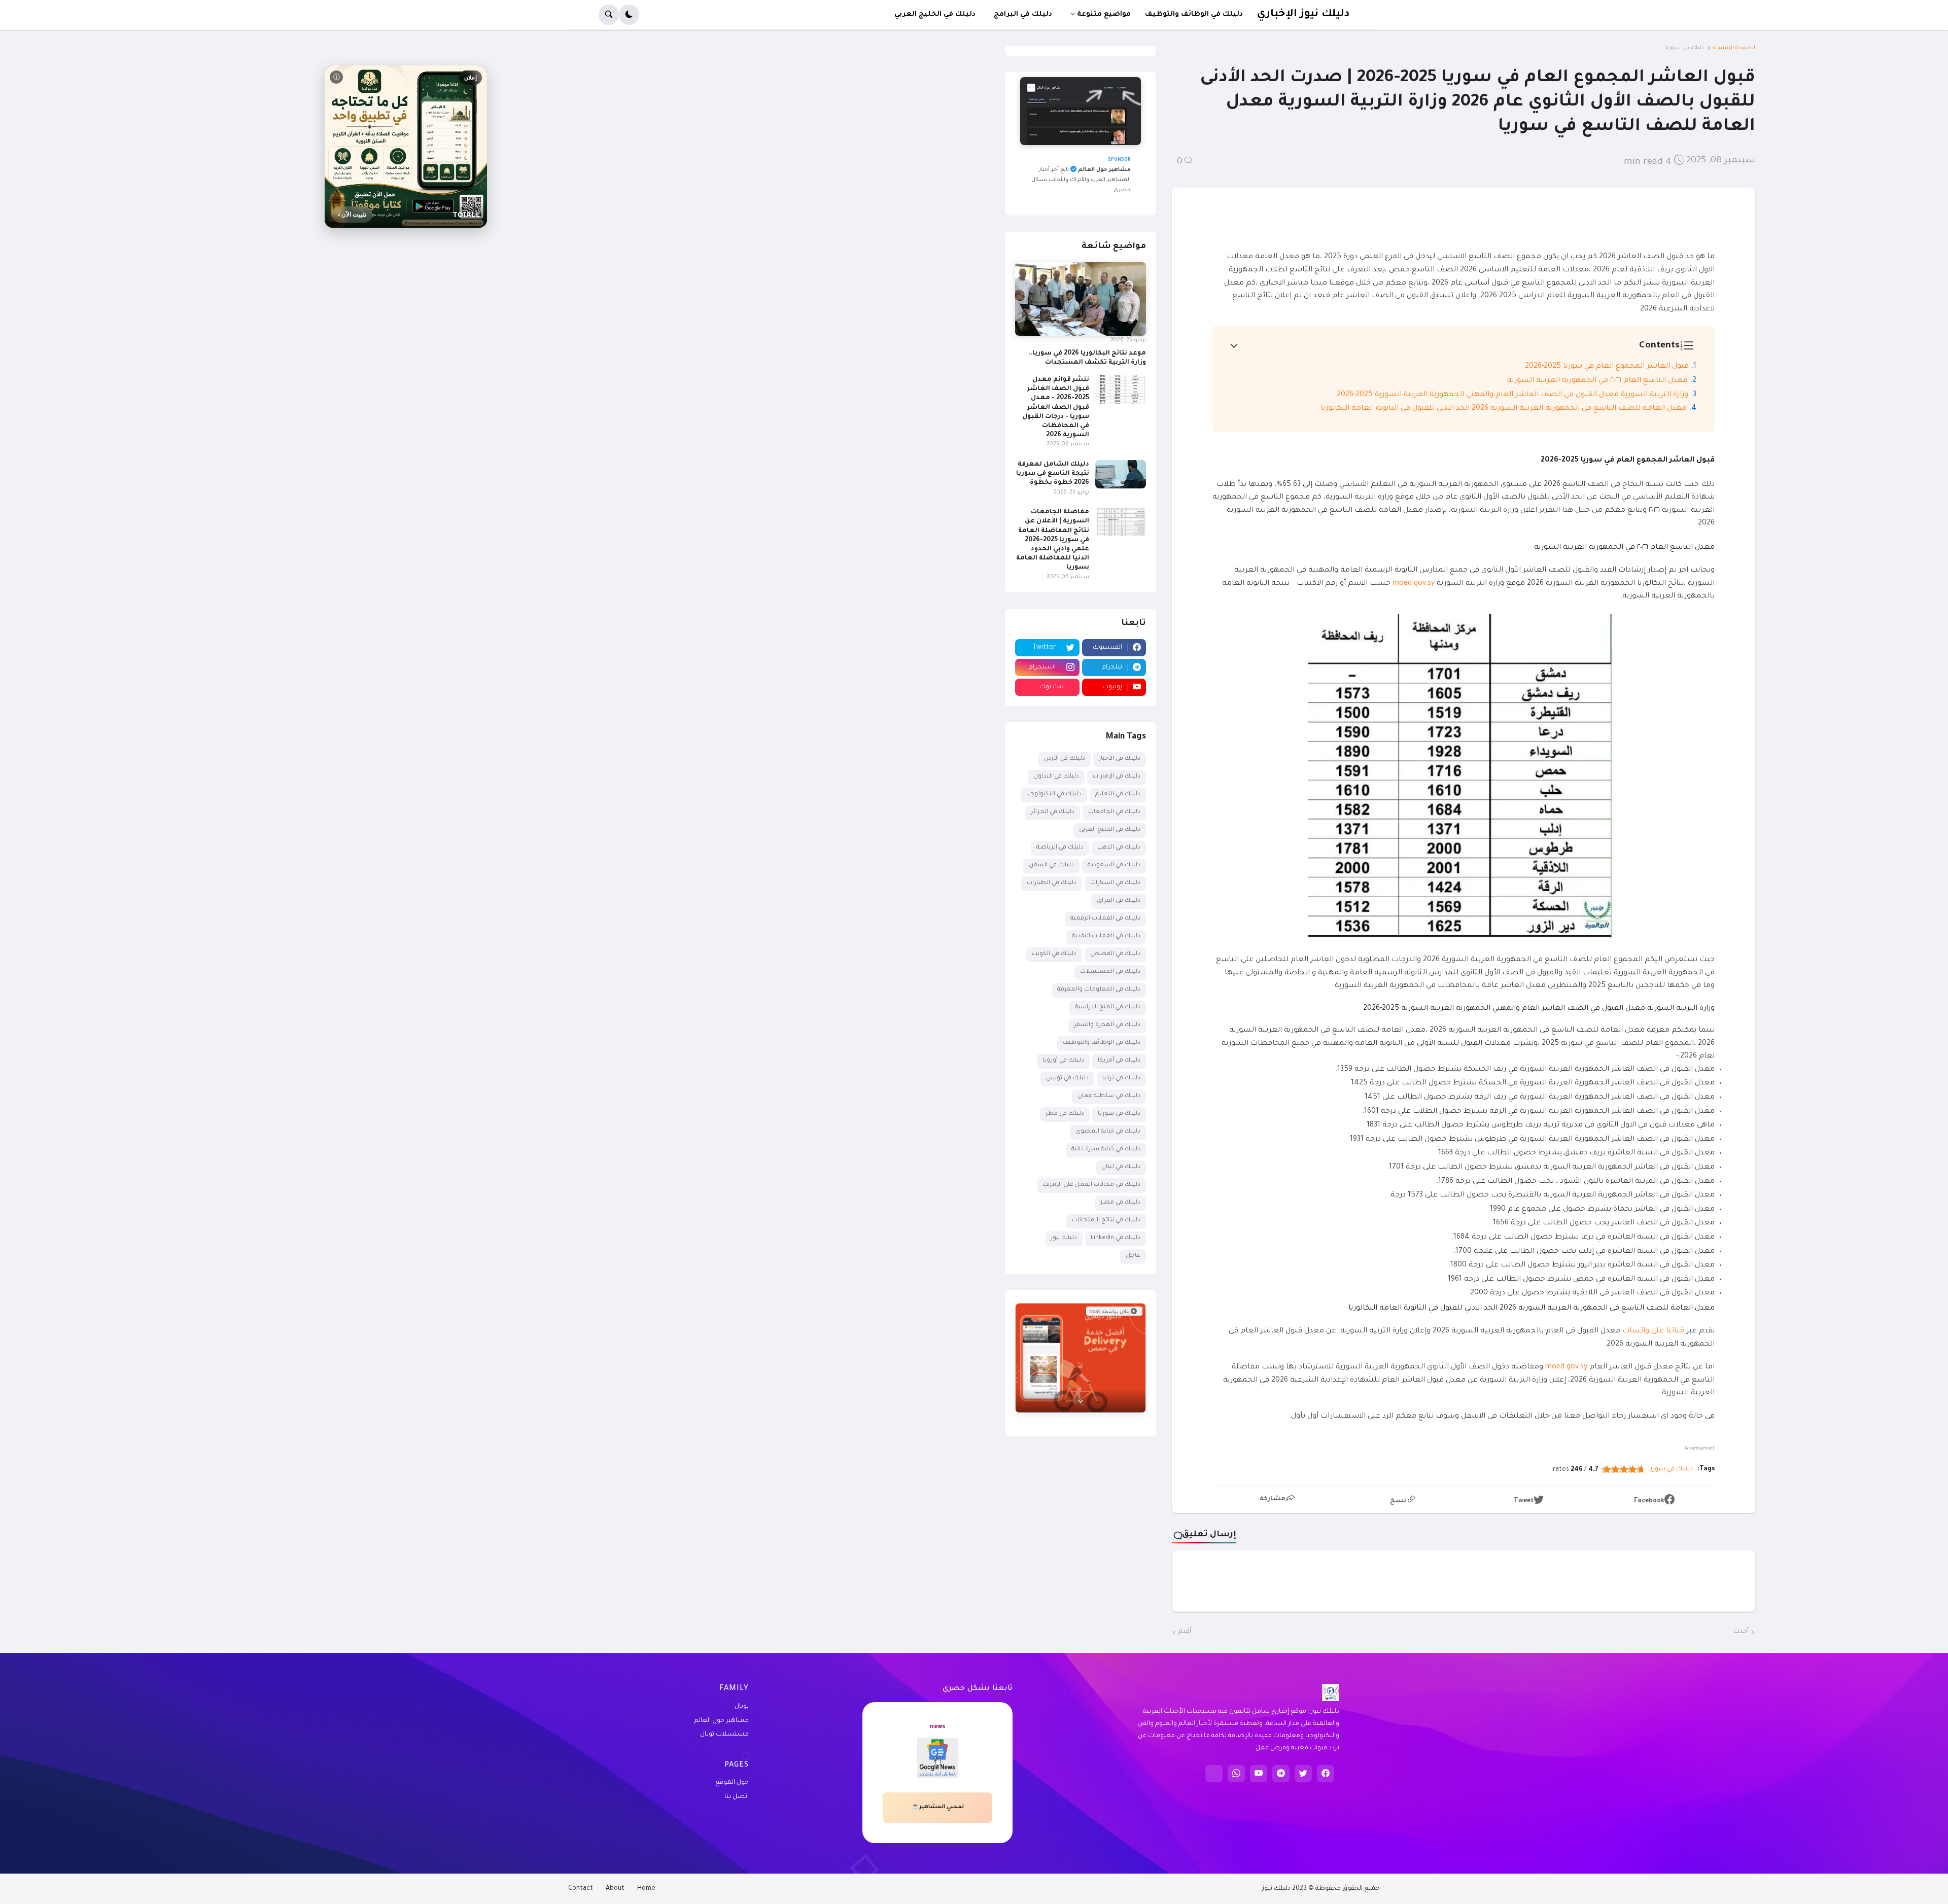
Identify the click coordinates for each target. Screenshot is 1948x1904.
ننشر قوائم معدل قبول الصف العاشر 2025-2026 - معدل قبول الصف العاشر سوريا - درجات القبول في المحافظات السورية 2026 (1056, 408)
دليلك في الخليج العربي (1110, 830)
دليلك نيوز (1064, 1238)
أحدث (1741, 1632)
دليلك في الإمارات (1117, 777)
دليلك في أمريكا (1119, 1061)
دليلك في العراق (1119, 901)
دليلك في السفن (1051, 866)
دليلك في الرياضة (1060, 848)
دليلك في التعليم (1118, 795)
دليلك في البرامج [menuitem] (1023, 14)
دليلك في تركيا (1121, 1079)
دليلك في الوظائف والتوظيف (1102, 1043)
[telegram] (1281, 1774)
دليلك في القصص (1115, 954)
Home (646, 1889)
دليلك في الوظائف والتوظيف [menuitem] (1194, 14)
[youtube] (1259, 1774)
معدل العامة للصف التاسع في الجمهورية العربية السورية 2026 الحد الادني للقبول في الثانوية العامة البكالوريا (1504, 409)
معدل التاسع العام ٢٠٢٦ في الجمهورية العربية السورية (1597, 381)
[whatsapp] (1236, 1774)
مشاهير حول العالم (721, 1721)
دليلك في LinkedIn (1116, 1238)
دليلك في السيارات (1115, 883)
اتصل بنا (737, 1797)
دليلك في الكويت (1054, 954)
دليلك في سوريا (1685, 48)
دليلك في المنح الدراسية (1108, 1008)
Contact (581, 1889)
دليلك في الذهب (1119, 848)
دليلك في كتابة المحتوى (1108, 1132)
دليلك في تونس (1067, 1079)
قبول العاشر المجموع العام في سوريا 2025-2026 (1607, 367)
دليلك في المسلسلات (1110, 972)
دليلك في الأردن (1064, 759)
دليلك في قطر (1065, 1114)
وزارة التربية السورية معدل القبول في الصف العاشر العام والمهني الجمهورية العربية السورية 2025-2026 (1512, 395)
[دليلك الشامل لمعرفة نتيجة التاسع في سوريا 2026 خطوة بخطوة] (1121, 474)
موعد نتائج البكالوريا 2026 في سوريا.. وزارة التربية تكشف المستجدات (1087, 358)
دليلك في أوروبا (1063, 1061)
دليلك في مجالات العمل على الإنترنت (1091, 1185)
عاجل (1133, 1256)
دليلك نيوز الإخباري (1303, 14)
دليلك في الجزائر (1053, 812)
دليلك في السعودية (1114, 866)
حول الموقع (732, 1783)
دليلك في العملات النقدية (1106, 937)
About (615, 1889)
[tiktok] (1214, 1774)
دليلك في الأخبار (1120, 759)
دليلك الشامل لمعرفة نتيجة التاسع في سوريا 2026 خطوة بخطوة (1053, 474)
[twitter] (1303, 1774)
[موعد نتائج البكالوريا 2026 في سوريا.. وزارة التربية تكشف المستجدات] (1081, 299)
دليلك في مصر (1120, 1203)
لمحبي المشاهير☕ (938, 1807)
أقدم (1185, 1632)
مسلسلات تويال (724, 1735)
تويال (742, 1707)
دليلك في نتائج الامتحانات (1106, 1221)
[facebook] (1326, 1774)
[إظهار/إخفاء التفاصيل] (1081, 1401)
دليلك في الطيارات (1052, 883)
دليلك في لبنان (1121, 1167)
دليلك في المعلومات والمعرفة (1099, 990)
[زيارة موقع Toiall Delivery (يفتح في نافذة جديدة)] (1081, 1358)
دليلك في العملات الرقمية (1105, 919)
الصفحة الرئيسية (1734, 48)
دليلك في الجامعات (1114, 812)
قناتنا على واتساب (1653, 1331)
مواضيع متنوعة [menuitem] (1104, 14)
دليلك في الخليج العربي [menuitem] (935, 14)
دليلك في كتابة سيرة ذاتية (1106, 1150)
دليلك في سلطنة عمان (1109, 1096)
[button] (629, 15)
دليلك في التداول (1056, 777)
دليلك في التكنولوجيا (1054, 795)
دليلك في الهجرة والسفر (1107, 1025)
